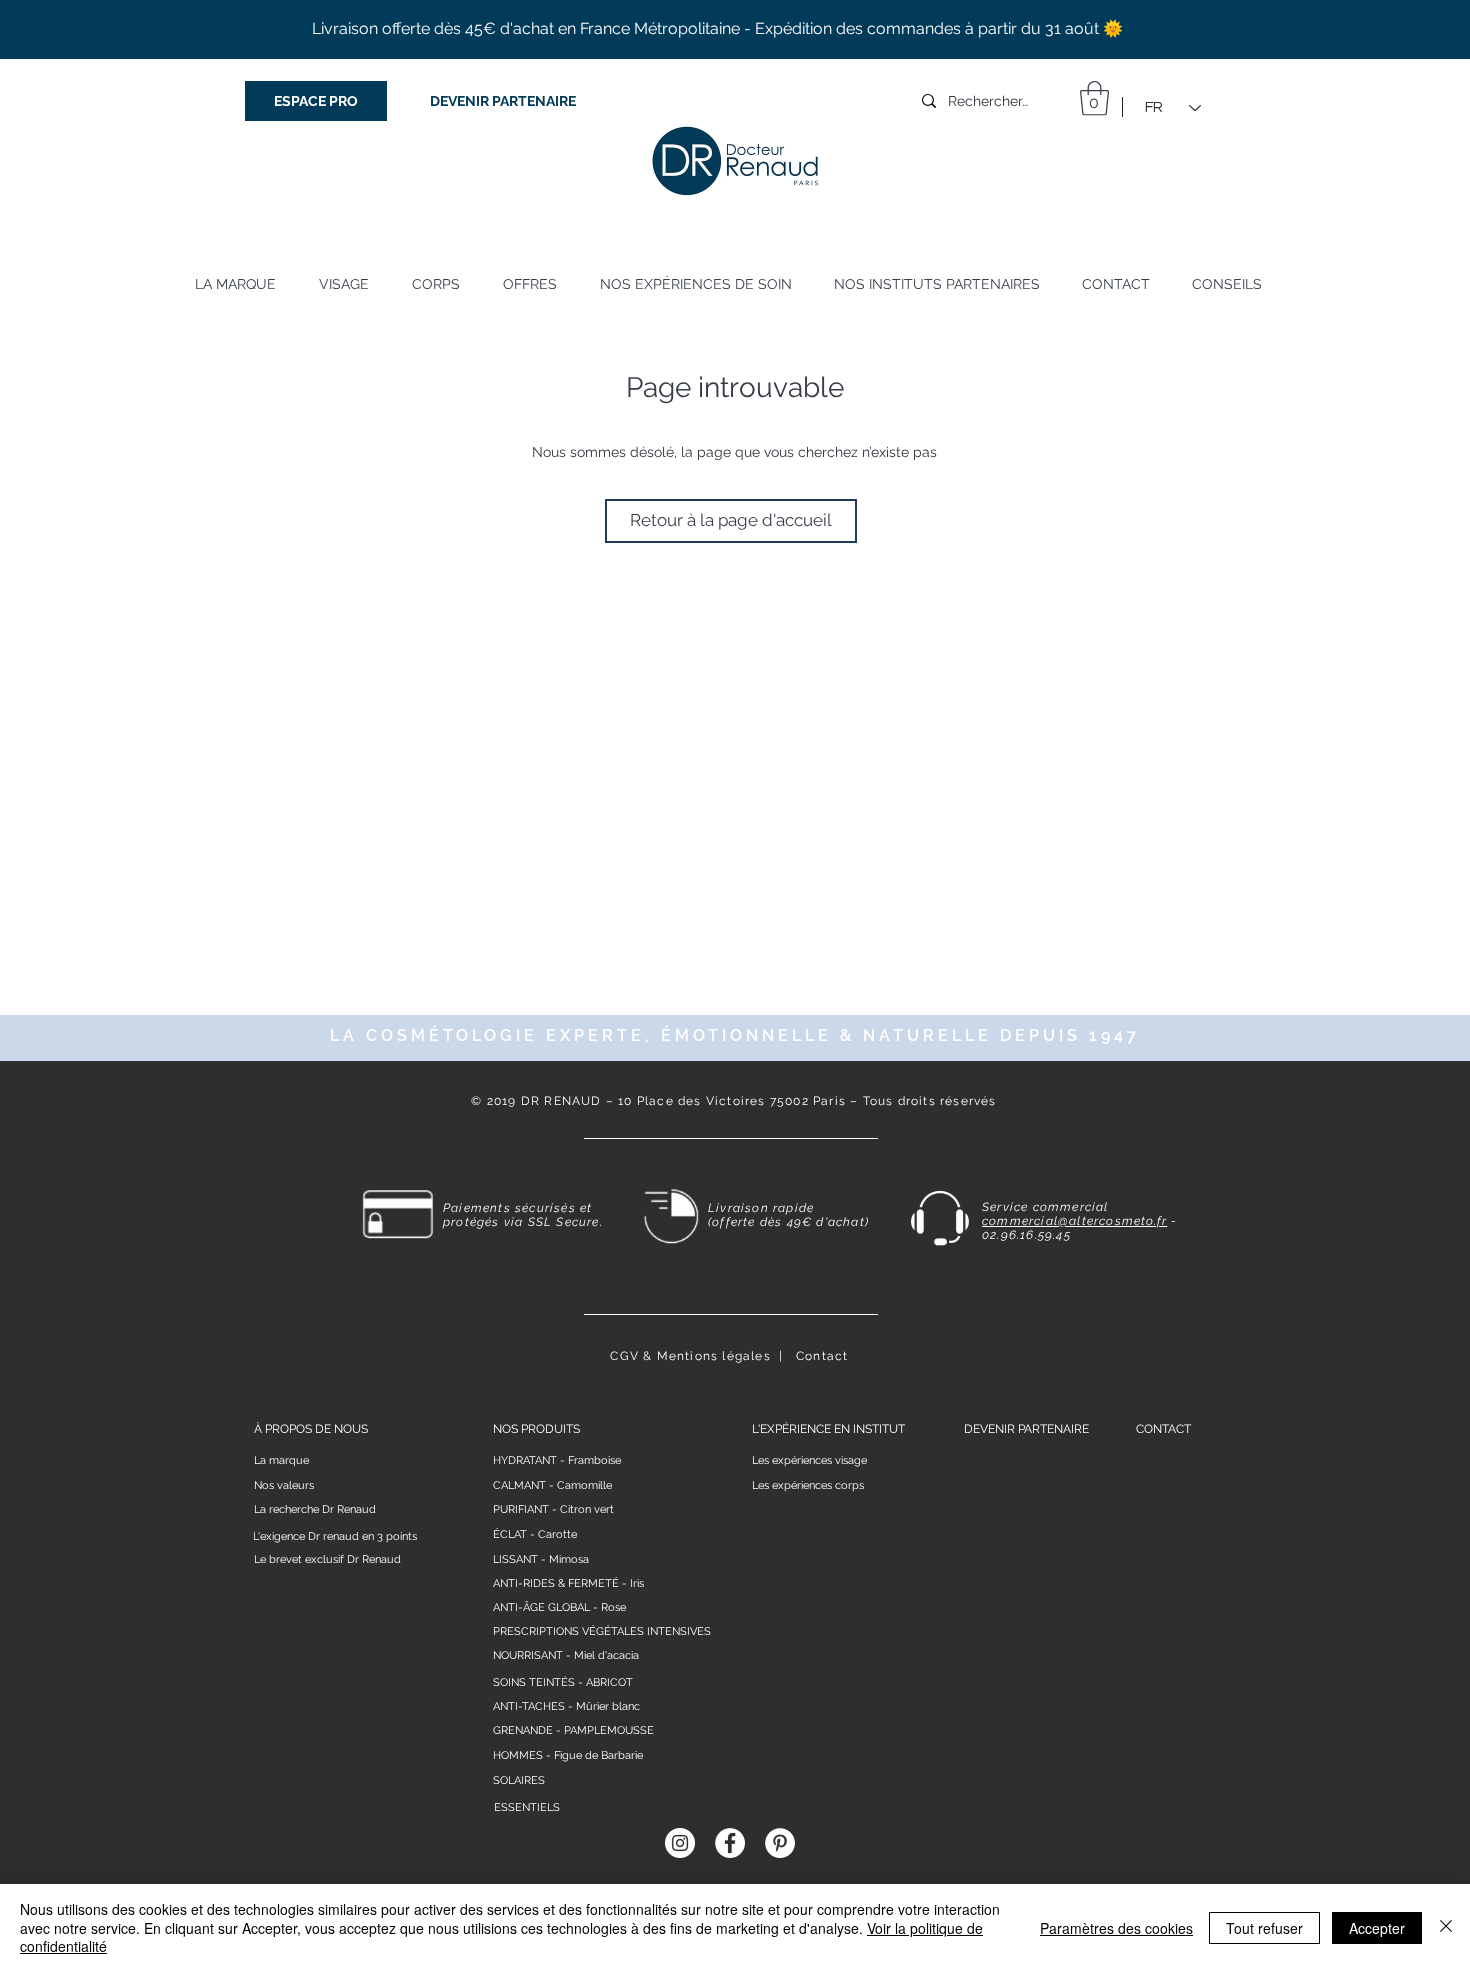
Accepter (1377, 1928)
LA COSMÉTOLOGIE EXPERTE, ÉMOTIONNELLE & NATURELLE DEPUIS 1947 (735, 1035)
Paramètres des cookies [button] (1116, 1928)
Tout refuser (1264, 1928)
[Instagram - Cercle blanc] (680, 1843)
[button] (1094, 98)
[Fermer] (1446, 1927)
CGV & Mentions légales (690, 1356)
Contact (822, 1356)
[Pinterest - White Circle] (780, 1843)
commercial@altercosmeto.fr (1074, 1221)
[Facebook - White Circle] (730, 1843)
